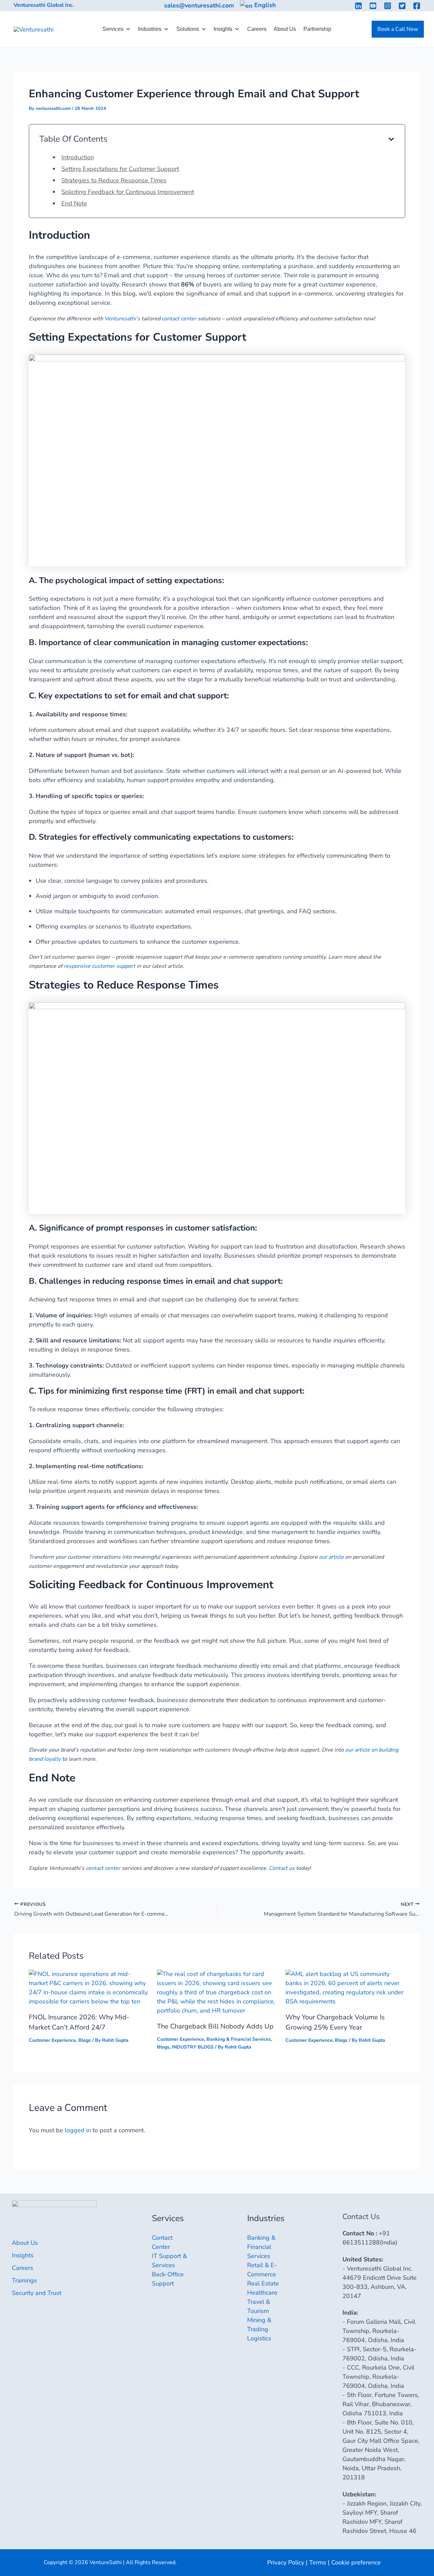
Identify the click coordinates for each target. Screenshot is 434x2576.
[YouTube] (373, 6)
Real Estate (263, 2283)
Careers (257, 29)
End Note (74, 203)
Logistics (259, 2338)
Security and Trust (37, 2293)
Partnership (317, 29)
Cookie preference (356, 2562)
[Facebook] (417, 6)
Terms (318, 2562)
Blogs (85, 2040)
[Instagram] (388, 6)
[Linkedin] (358, 6)
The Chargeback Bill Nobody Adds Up (215, 2026)
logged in (78, 2130)
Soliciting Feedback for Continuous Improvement (128, 192)
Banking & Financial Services (239, 2039)
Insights (223, 29)
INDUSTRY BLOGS (193, 2047)
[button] (398, 29)
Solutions (188, 29)
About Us (285, 29)
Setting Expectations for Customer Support (120, 169)
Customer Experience (52, 2040)
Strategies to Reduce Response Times (114, 180)
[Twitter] (402, 6)
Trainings (24, 2280)
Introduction (78, 157)
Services (113, 29)
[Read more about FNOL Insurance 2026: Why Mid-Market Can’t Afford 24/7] (89, 1988)
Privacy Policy (286, 2562)
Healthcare (262, 2293)
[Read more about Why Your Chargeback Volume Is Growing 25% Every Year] (345, 1988)
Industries (150, 29)
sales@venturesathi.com (199, 5)
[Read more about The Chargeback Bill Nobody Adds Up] (217, 1992)
